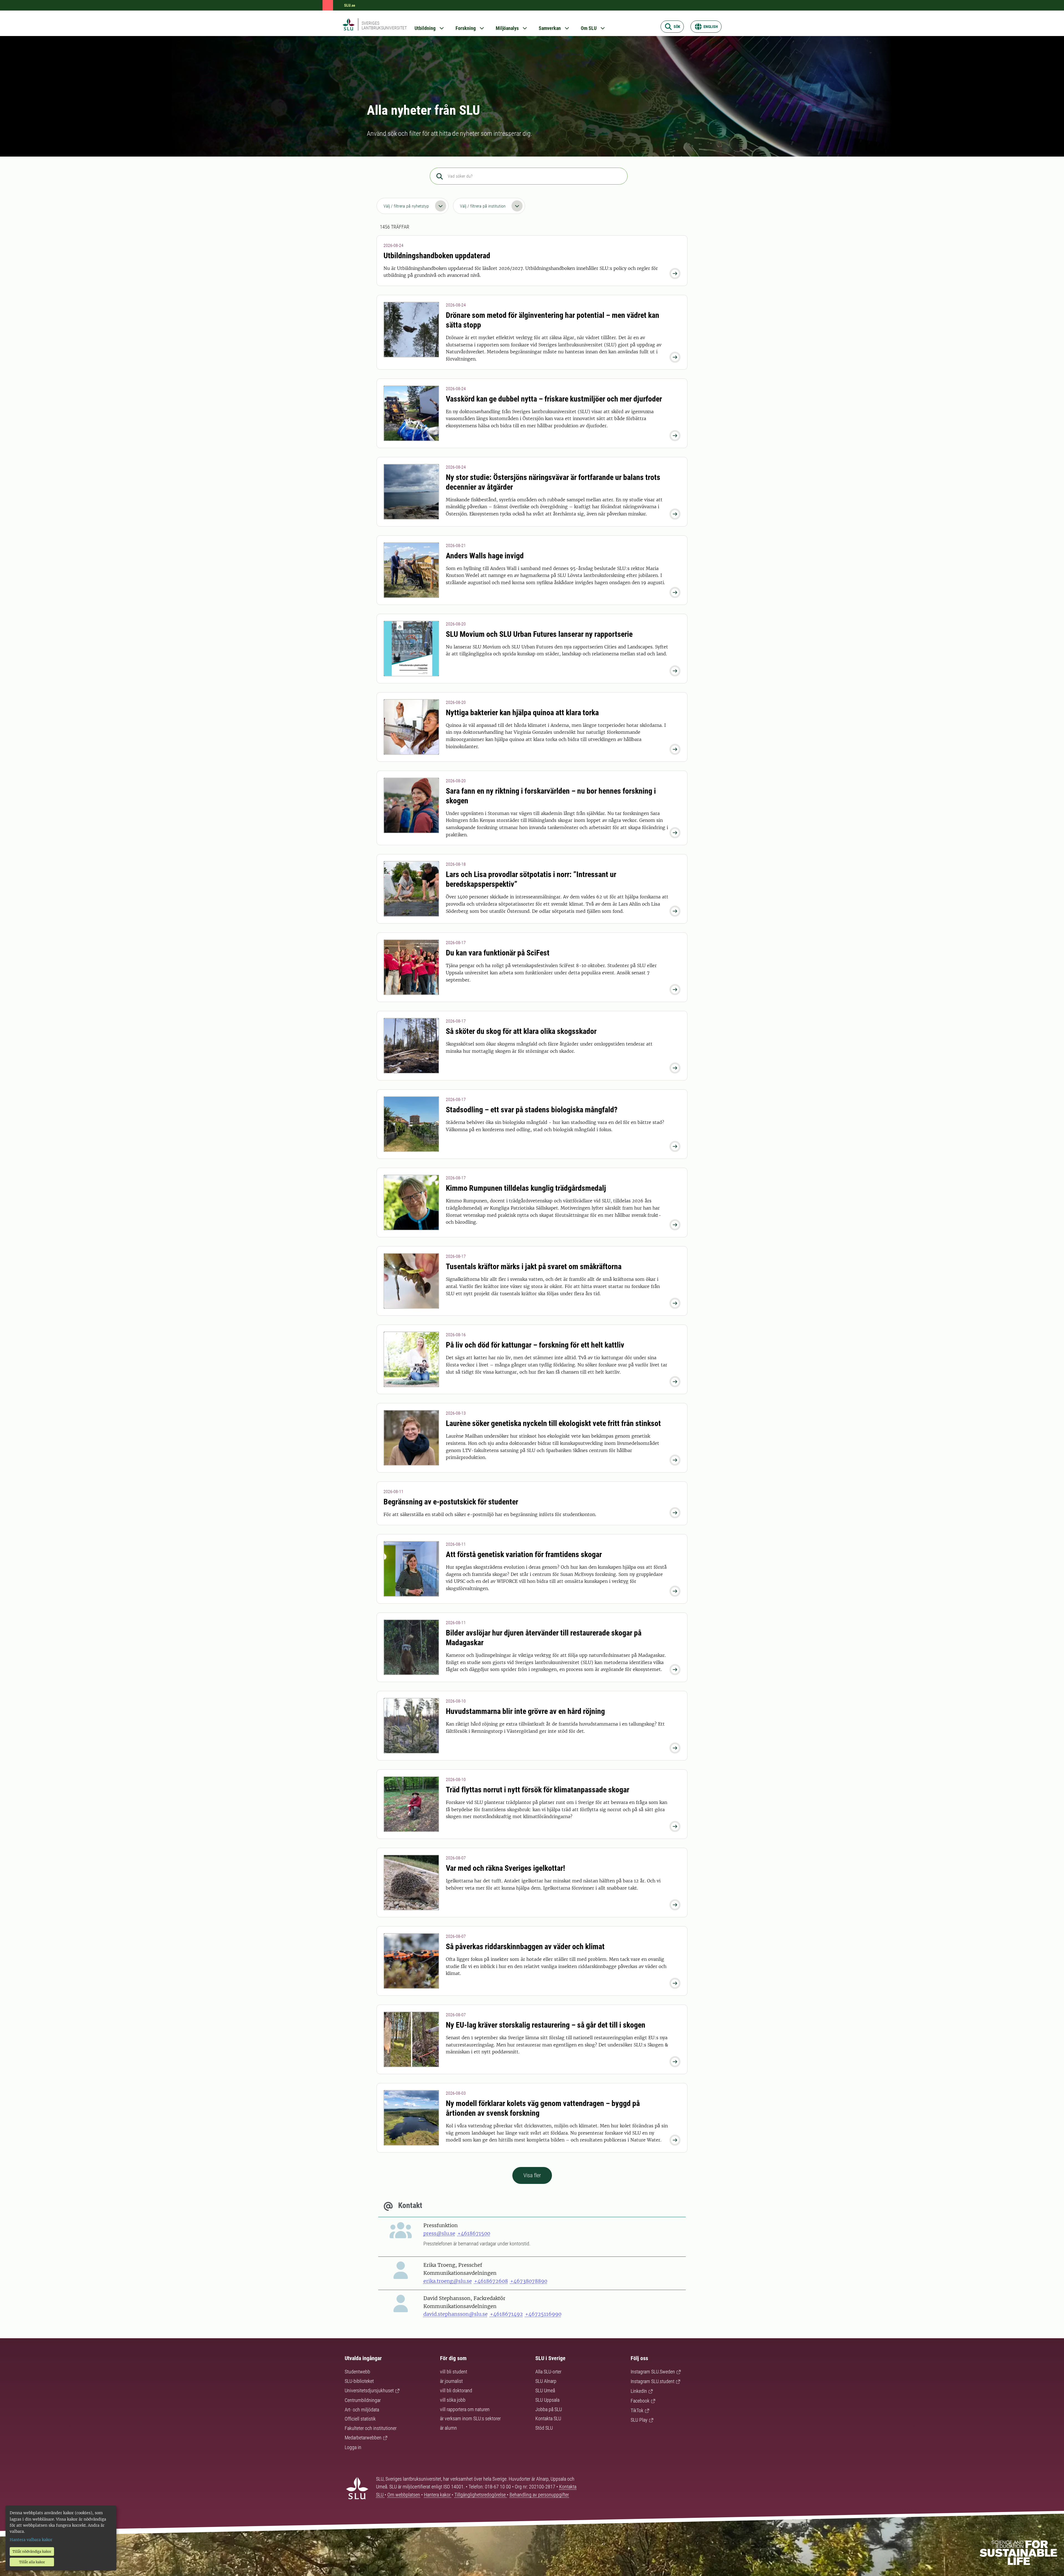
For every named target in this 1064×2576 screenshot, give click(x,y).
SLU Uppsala (547, 2400)
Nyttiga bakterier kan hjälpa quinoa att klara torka (522, 713)
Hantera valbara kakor (31, 2540)
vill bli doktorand (456, 2390)
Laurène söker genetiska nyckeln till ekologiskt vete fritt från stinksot (553, 1423)
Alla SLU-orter (548, 2372)
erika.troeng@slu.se (448, 2281)
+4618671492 (506, 2314)
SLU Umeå (545, 2390)
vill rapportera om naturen (465, 2409)
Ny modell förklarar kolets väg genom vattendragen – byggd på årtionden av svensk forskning (543, 2108)
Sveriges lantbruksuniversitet (384, 25)
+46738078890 (529, 2281)
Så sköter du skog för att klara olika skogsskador (521, 1031)
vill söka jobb (453, 2400)
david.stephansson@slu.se (456, 2314)
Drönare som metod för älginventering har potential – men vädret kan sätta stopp (553, 320)
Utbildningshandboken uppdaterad (437, 256)
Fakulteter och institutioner (371, 2428)
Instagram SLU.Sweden (653, 2372)
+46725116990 (543, 2314)
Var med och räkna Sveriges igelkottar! (505, 1868)
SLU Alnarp (546, 2381)
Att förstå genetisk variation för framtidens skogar (524, 1554)
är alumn (448, 2428)
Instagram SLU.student (653, 2381)
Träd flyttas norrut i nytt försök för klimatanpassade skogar (538, 1790)
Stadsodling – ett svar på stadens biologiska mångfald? (532, 1110)
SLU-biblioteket (359, 2381)
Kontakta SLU (548, 2418)
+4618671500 (474, 2233)
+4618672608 (491, 2281)
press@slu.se (439, 2233)
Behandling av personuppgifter (539, 2495)
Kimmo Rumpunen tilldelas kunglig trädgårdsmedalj (526, 1188)
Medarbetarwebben (363, 2438)
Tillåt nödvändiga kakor (32, 2551)
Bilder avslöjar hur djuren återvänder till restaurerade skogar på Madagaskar (544, 1638)
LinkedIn (639, 2391)
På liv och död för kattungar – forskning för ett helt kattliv (535, 1345)
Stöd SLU (544, 2428)
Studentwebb (357, 2372)
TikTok (637, 2410)
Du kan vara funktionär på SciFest (498, 953)
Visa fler (532, 2175)
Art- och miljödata (362, 2410)
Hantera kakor (438, 2495)
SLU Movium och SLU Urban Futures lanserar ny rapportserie (539, 634)
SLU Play (639, 2420)
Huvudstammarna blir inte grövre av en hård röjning (525, 1711)
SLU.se (350, 5)
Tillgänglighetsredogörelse (481, 2495)
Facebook (640, 2401)
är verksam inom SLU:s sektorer (470, 2418)
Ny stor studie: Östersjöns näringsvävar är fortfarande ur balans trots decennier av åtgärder (553, 482)
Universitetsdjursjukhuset (369, 2390)
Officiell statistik (360, 2419)
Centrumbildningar (363, 2400)
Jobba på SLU (549, 2409)
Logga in (353, 2447)
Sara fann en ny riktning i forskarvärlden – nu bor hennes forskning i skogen (551, 796)
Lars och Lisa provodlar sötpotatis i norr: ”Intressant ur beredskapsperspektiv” (531, 879)
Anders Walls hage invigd (485, 556)
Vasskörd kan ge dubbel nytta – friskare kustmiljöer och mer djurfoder (554, 399)
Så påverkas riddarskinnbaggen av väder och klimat (525, 1947)
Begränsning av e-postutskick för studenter (451, 1502)
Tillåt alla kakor (32, 2562)
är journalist (451, 2381)
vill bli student (454, 2372)
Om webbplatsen (404, 2495)
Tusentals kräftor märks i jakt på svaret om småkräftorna (534, 1267)
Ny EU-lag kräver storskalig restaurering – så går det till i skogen (546, 2025)
